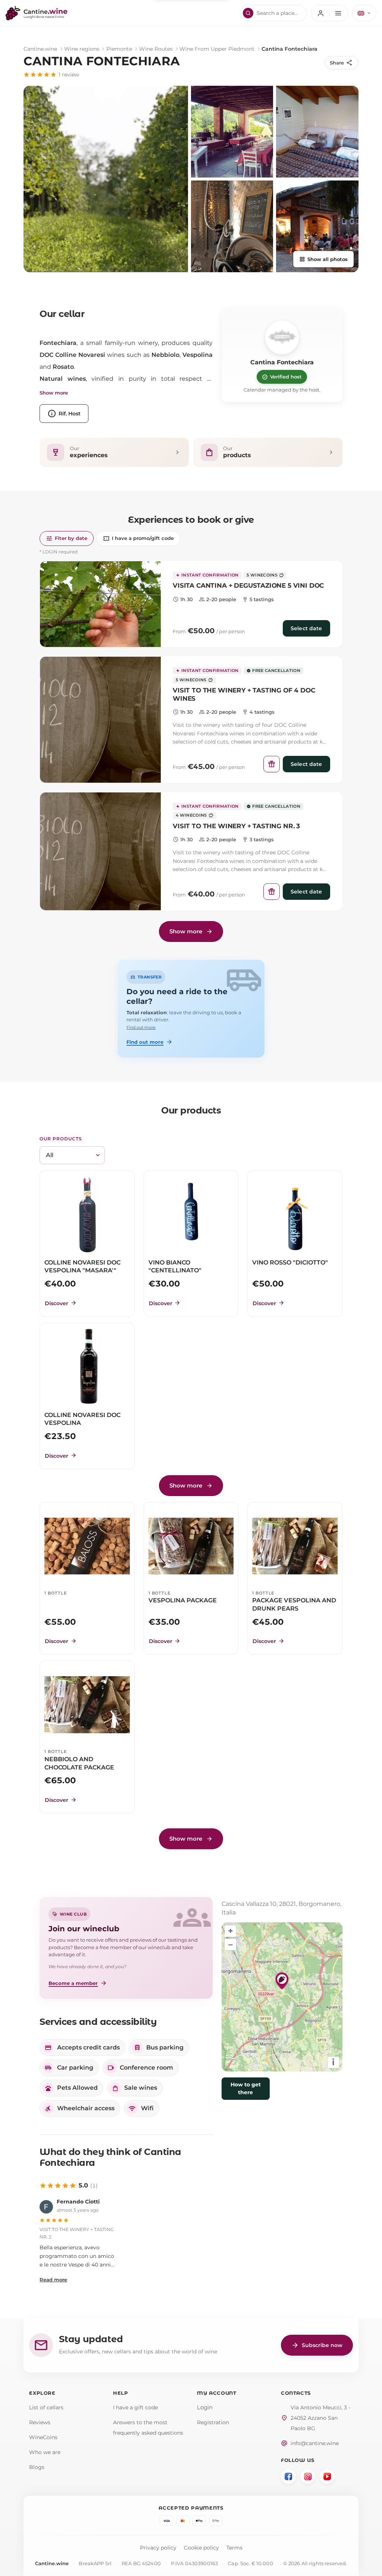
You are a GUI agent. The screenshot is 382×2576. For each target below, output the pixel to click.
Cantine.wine (40, 49)
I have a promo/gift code (138, 538)
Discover (61, 1303)
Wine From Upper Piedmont (217, 49)
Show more (54, 393)
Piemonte (119, 49)
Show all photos (323, 259)
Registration (213, 2422)
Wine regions (82, 49)
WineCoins (43, 2437)
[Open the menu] (329, 13)
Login (205, 2407)
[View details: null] (100, 604)
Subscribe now (317, 2345)
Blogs (37, 2467)
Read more (53, 2280)
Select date (306, 628)
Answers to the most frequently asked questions (148, 2428)
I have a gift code (135, 2407)
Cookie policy (201, 2548)
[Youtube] (327, 2476)
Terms (234, 2548)
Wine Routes (156, 49)
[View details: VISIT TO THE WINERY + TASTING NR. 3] (100, 851)
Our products (61, 1139)
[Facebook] (288, 2476)
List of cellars (46, 2407)
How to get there (246, 2088)
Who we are (45, 2452)
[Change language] (364, 13)
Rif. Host (64, 414)
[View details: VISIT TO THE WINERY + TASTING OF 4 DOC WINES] (100, 720)
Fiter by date (67, 538)
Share (341, 63)
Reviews (40, 2422)
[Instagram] (308, 2476)
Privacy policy (158, 2548)
